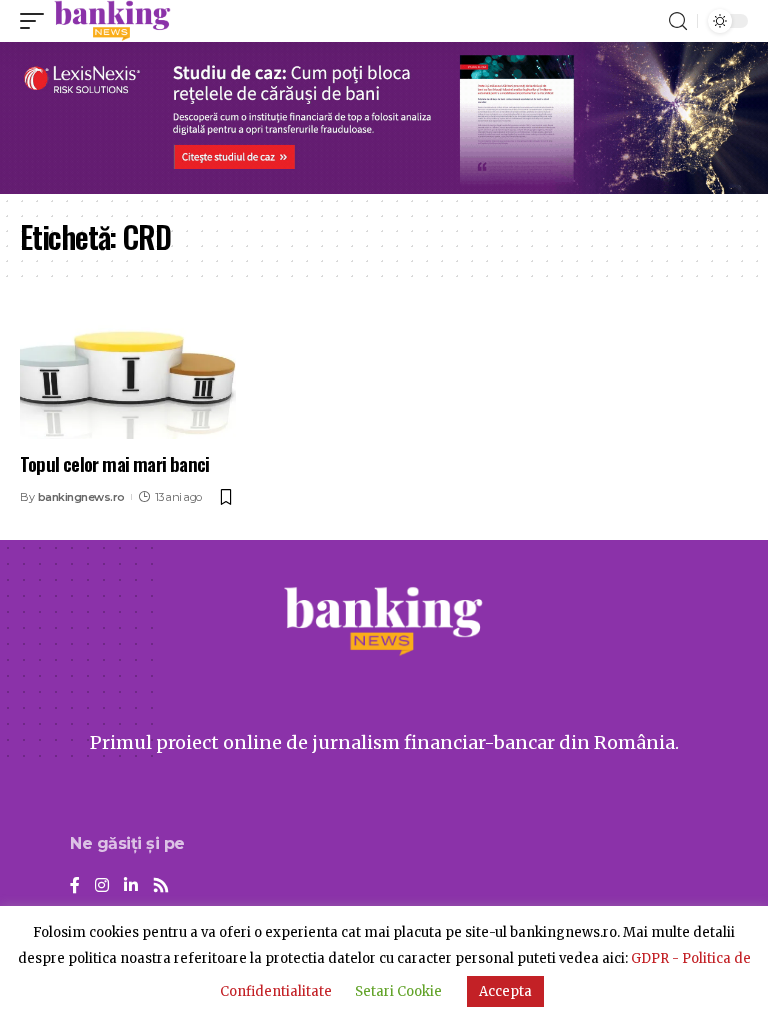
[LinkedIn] (131, 886)
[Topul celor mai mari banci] (128, 375)
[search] (678, 21)
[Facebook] (75, 886)
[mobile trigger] (37, 21)
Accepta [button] (505, 991)
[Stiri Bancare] (112, 21)
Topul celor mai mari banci (114, 463)
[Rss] (161, 886)
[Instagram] (102, 886)
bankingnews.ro (81, 497)
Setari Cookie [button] (398, 991)
